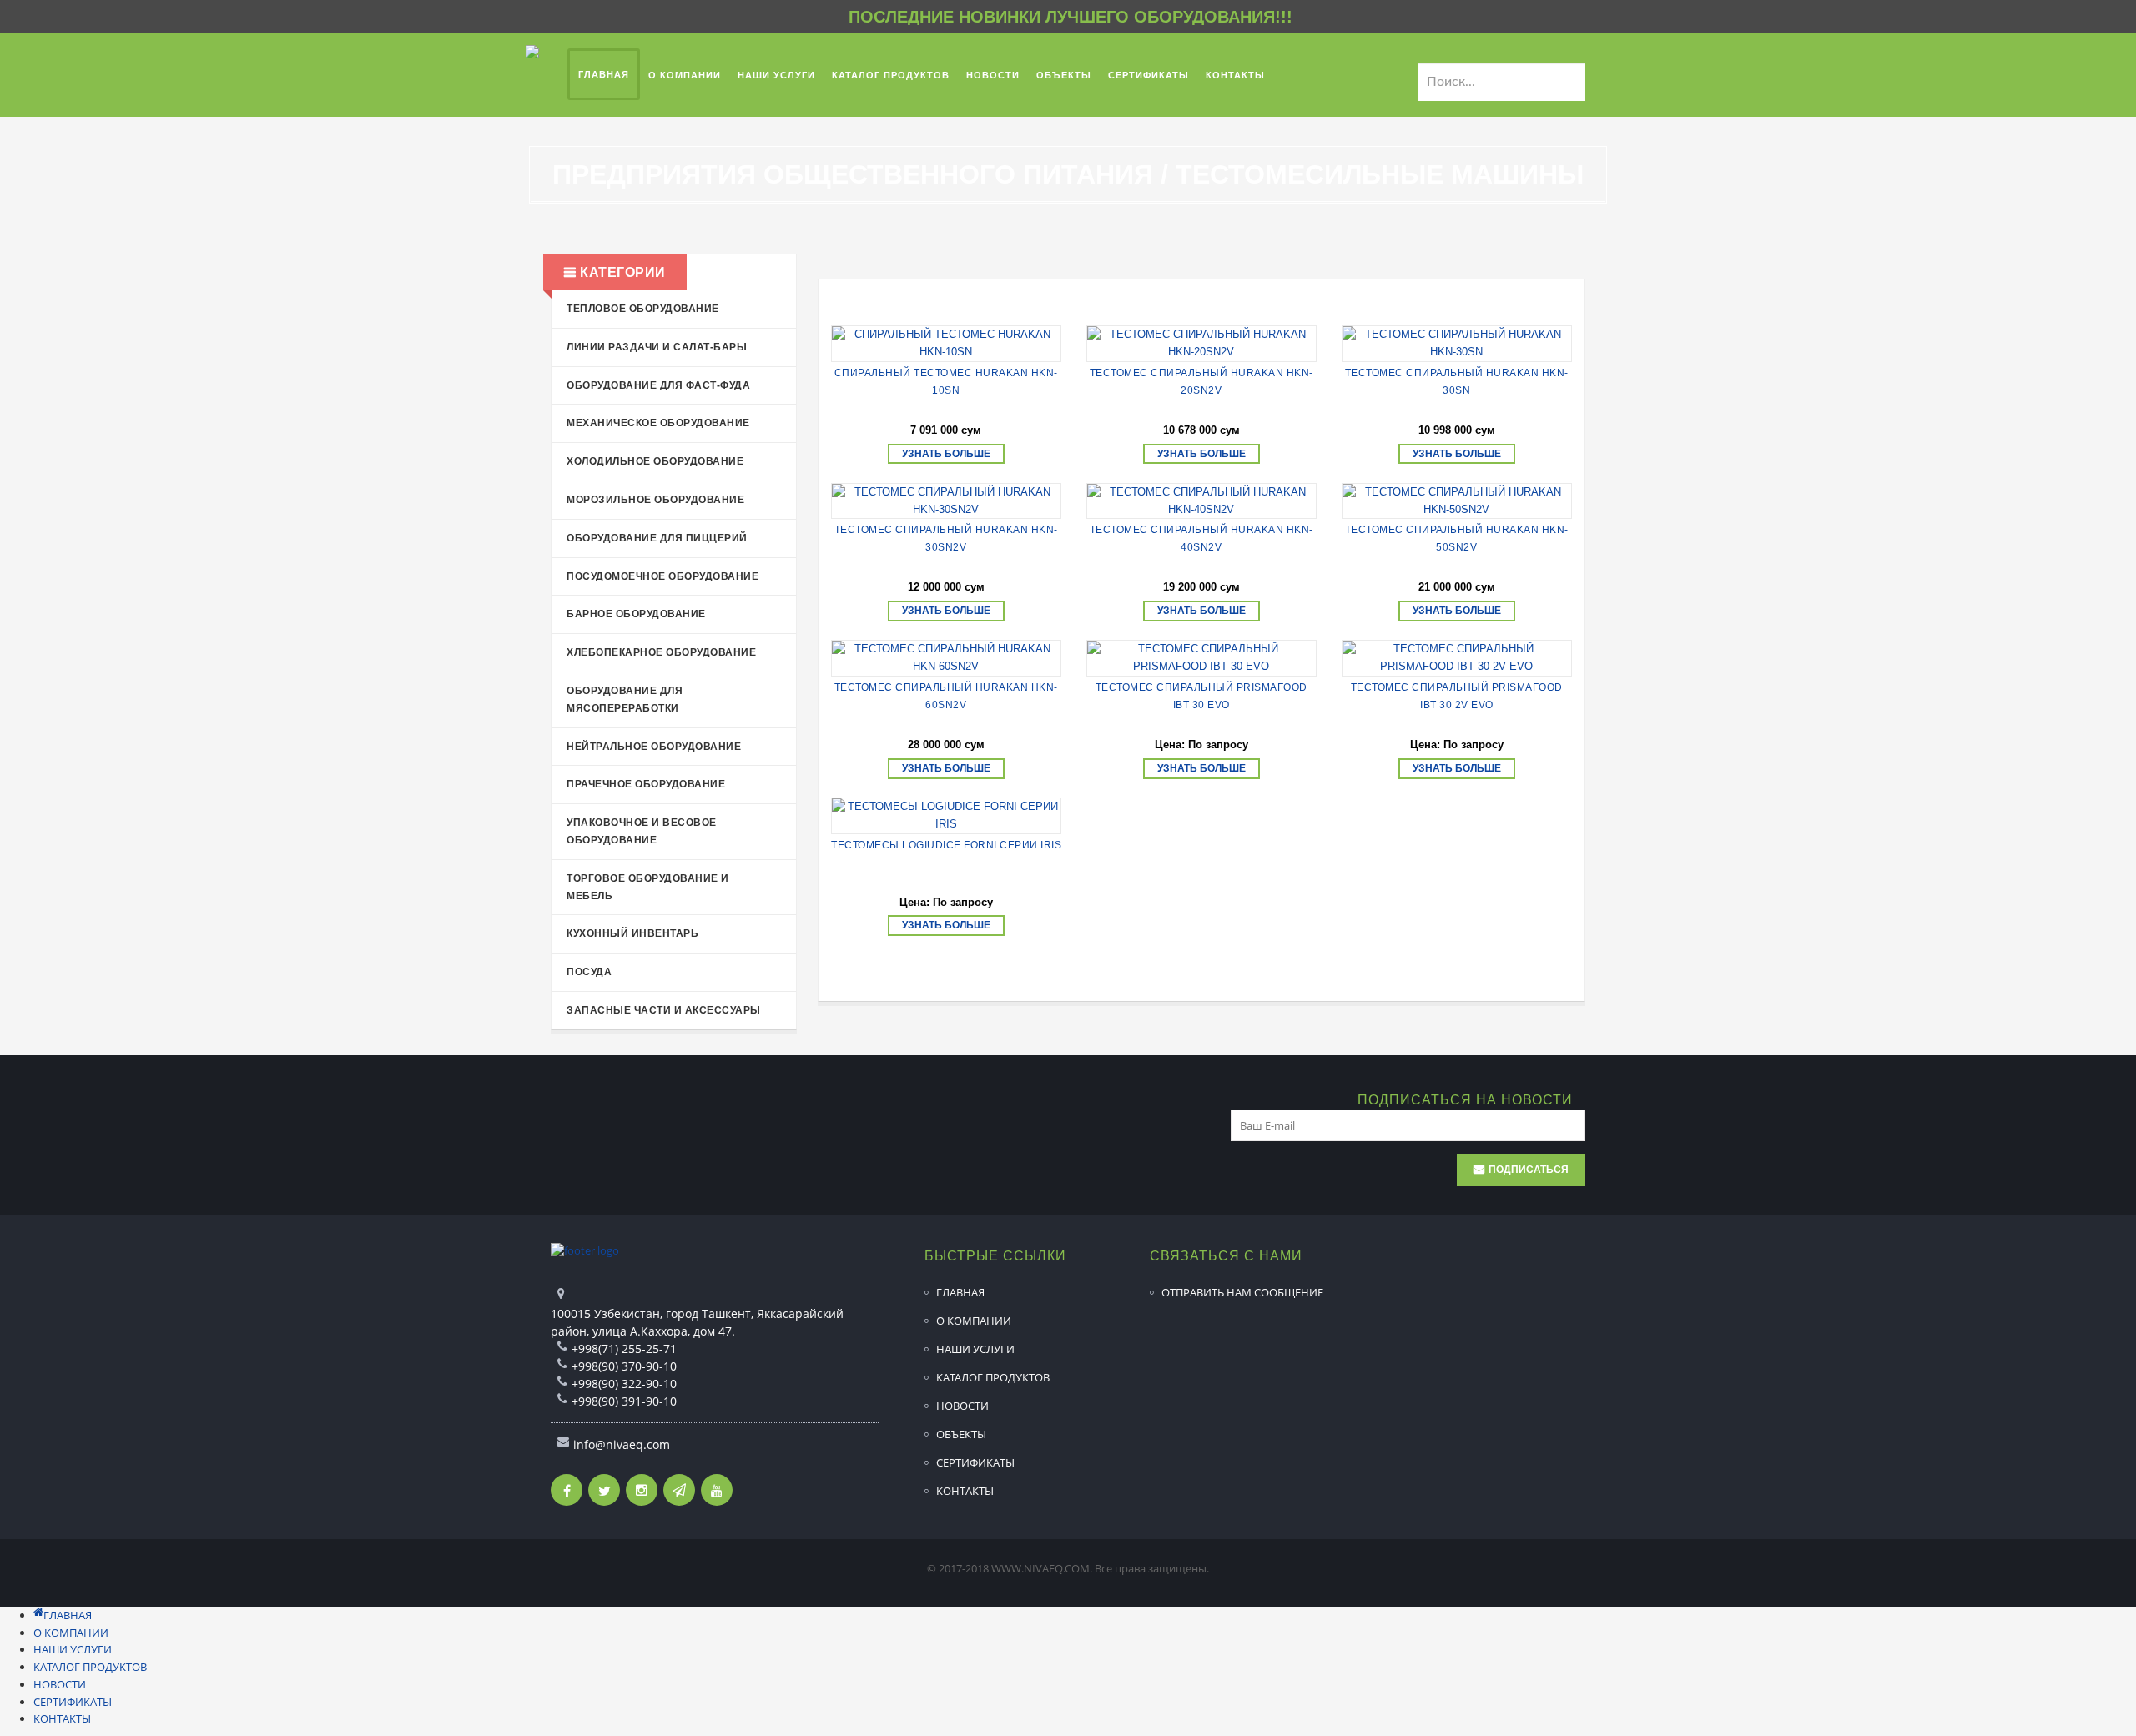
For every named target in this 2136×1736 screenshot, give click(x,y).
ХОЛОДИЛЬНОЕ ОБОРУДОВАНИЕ (655, 461)
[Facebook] (567, 1490)
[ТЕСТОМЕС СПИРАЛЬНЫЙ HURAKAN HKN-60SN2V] (946, 658)
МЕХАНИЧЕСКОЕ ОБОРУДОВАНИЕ (658, 423)
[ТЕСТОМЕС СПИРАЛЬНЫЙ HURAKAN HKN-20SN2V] (1201, 344)
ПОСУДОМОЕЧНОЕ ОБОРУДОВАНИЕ (662, 576)
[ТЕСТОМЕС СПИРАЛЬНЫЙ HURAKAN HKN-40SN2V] (1201, 501)
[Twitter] (604, 1490)
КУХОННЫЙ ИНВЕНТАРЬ (632, 933)
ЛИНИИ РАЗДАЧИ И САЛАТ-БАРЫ (657, 347)
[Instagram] (642, 1490)
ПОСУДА (589, 972)
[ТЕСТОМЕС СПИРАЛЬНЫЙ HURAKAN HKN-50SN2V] (1457, 501)
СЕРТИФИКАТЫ (975, 1462)
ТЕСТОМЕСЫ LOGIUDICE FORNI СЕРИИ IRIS (946, 845)
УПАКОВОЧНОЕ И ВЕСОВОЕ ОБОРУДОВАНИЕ (642, 831)
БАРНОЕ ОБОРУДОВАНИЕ (636, 614)
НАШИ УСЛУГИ (975, 1349)
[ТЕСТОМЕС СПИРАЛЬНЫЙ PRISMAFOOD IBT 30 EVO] (1201, 658)
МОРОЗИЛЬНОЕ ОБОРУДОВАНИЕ (655, 500)
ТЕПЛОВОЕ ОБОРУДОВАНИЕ (643, 309)
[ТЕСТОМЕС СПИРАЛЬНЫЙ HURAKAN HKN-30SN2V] (946, 501)
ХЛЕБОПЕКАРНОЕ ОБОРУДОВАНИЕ (661, 652)
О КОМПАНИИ (974, 1321)
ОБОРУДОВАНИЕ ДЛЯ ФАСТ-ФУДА (658, 385)
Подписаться (1529, 1170)
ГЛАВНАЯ (960, 1292)
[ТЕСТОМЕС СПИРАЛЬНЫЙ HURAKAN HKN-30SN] (1457, 344)
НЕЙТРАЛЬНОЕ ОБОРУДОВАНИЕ (654, 747)
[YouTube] (717, 1490)
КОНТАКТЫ (965, 1491)
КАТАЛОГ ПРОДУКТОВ (993, 1377)
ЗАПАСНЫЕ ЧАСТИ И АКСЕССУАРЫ (664, 1010)
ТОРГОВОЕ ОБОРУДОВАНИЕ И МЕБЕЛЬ (648, 887)
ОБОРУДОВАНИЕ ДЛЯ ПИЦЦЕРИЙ (657, 538)
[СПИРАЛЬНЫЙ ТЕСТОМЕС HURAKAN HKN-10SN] (946, 344)
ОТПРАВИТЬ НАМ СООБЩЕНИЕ (1242, 1292)
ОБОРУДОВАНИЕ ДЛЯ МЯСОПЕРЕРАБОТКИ (625, 699)
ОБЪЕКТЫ (961, 1434)
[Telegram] (679, 1490)
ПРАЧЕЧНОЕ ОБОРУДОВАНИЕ (646, 784)
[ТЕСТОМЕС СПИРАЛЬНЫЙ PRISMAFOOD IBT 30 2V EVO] (1457, 658)
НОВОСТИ (962, 1406)
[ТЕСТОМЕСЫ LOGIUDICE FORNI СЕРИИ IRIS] (946, 816)
